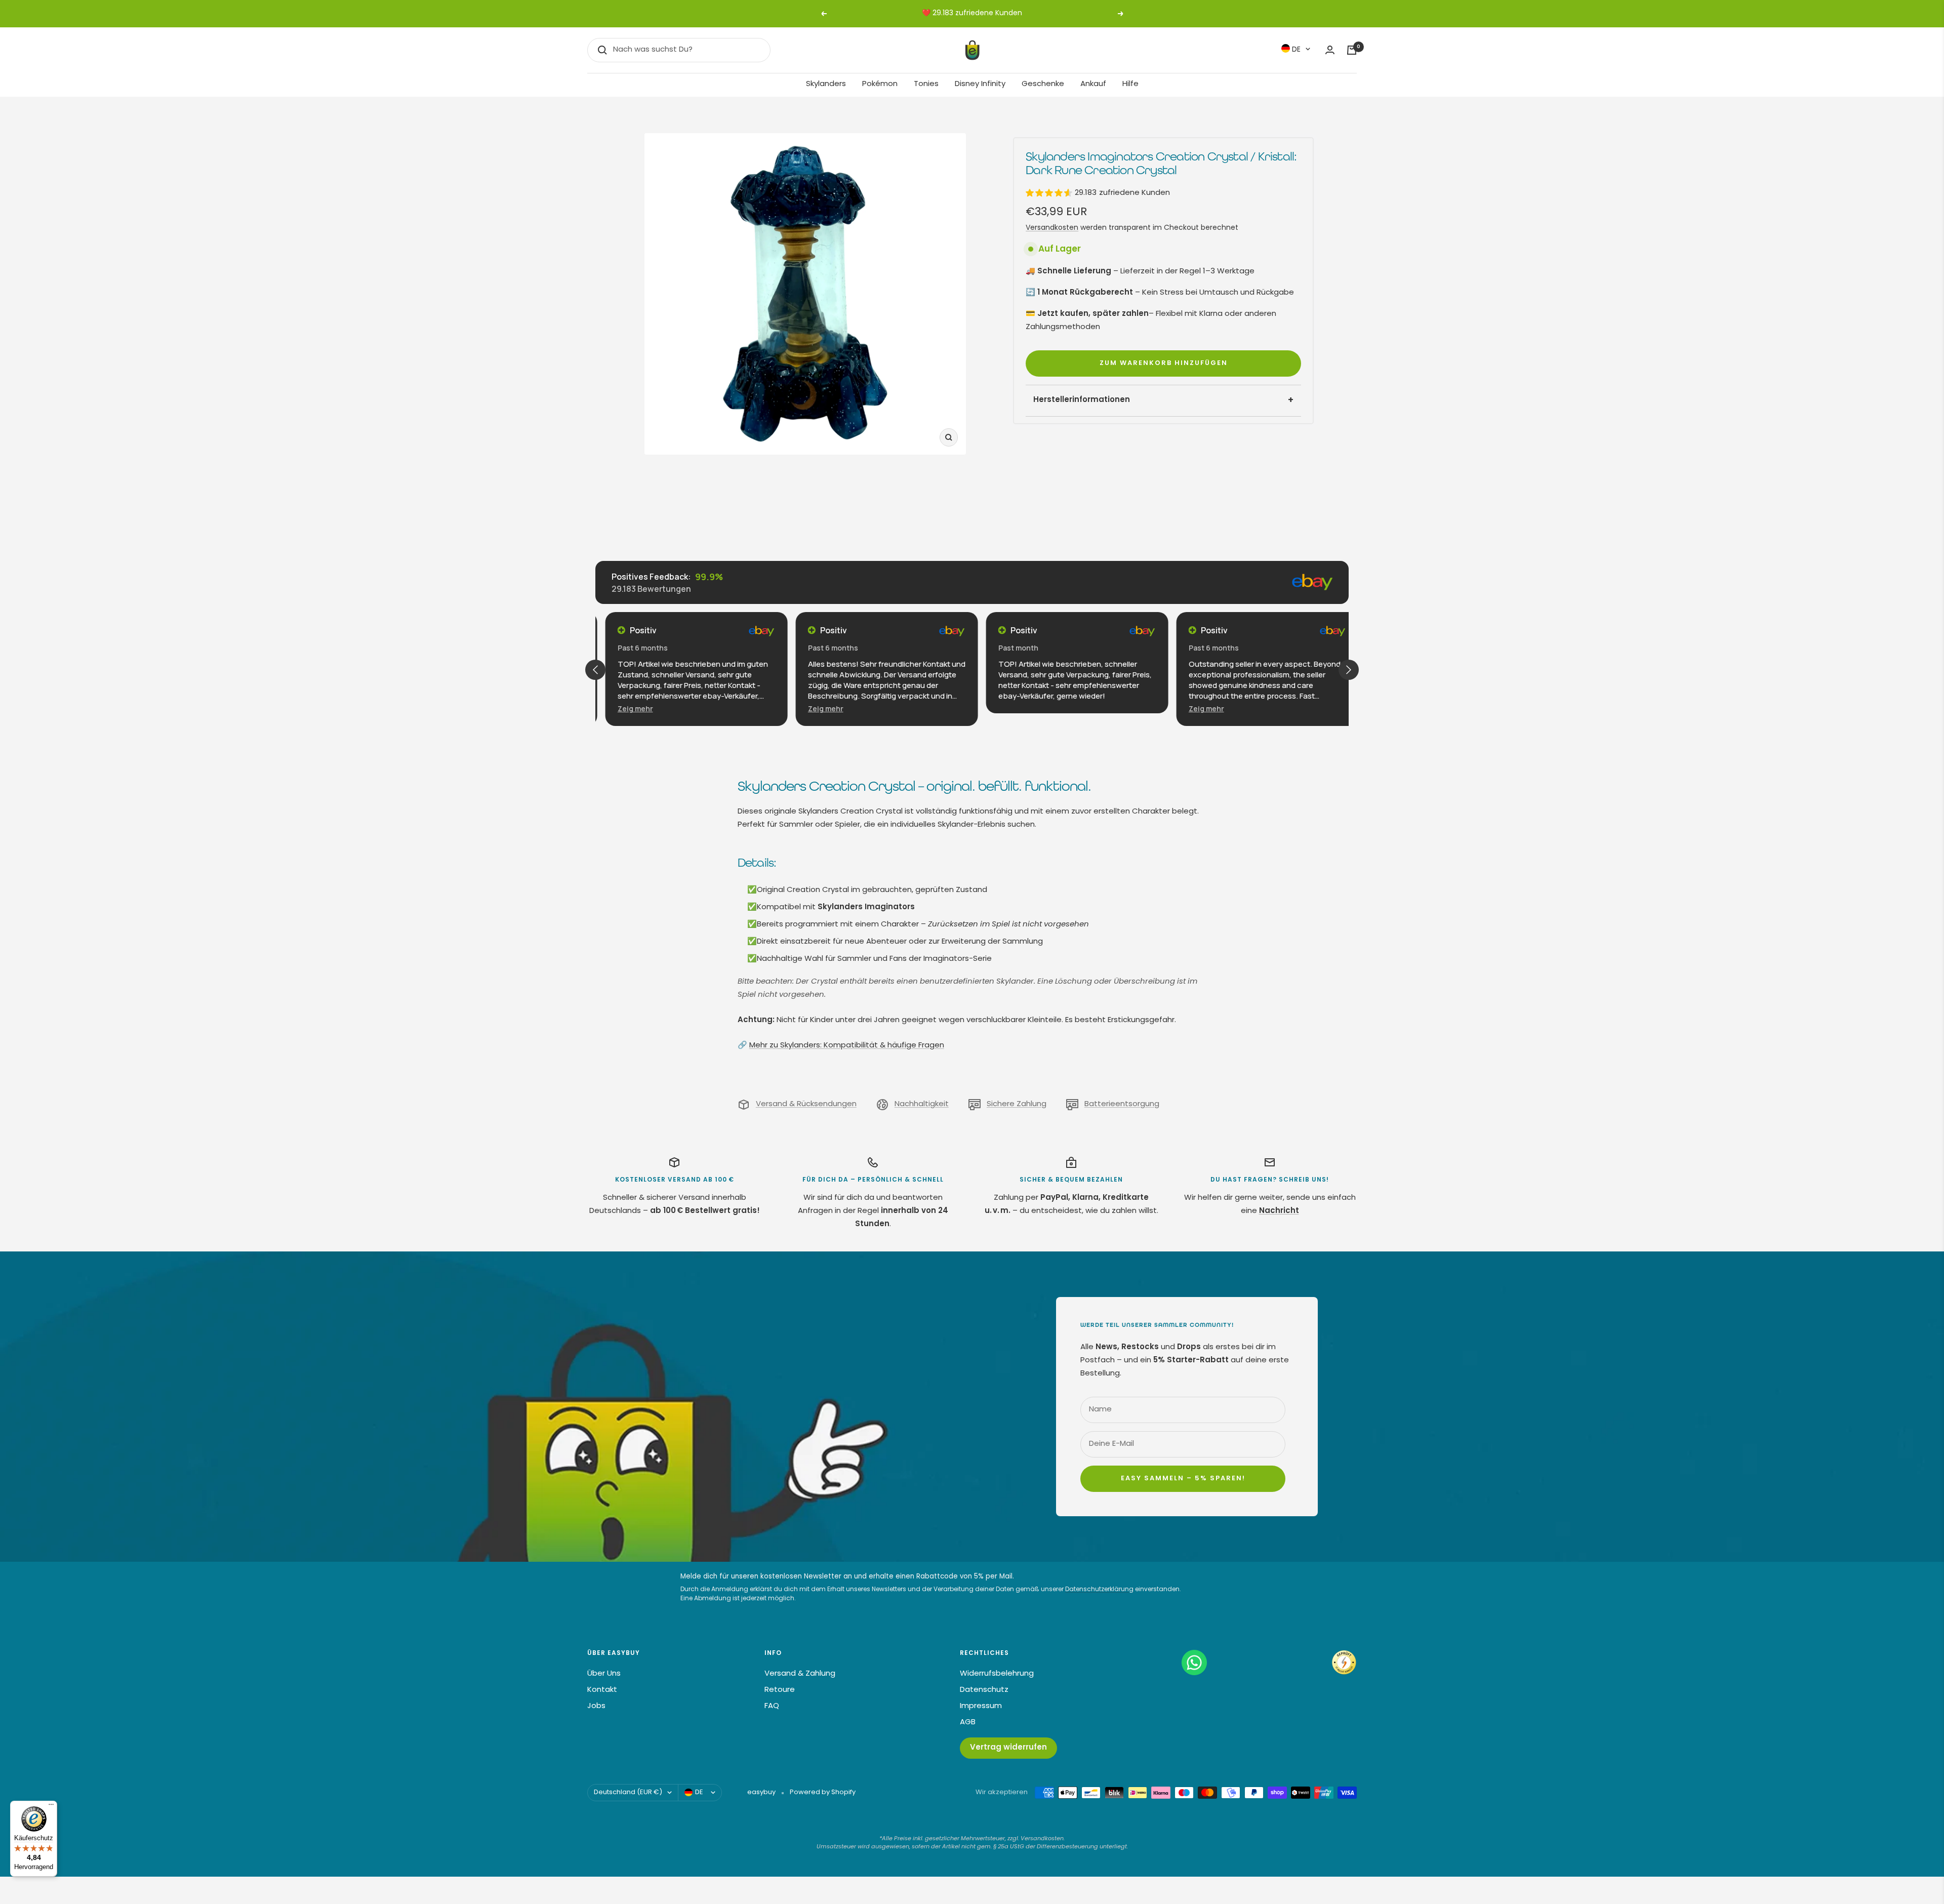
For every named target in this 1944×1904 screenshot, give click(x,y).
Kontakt (602, 1690)
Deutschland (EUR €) (628, 1792)
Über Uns (604, 1674)
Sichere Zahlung (1017, 1104)
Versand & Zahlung (800, 1674)
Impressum (981, 1706)
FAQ (772, 1706)
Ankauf (1093, 84)
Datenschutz (984, 1690)
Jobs (596, 1706)
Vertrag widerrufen (1008, 1748)
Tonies (926, 84)
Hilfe (1130, 84)
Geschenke (1043, 84)
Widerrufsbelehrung (997, 1674)
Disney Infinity (980, 84)
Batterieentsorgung (1122, 1104)
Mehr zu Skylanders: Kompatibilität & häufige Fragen (847, 1046)
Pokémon (880, 84)
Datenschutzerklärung (1099, 1590)
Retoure (780, 1690)
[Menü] (51, 1807)
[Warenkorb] (1352, 50)
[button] (625, 708)
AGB (968, 1723)
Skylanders (826, 84)
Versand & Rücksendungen (806, 1104)
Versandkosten (1052, 228)
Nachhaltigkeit (922, 1104)
